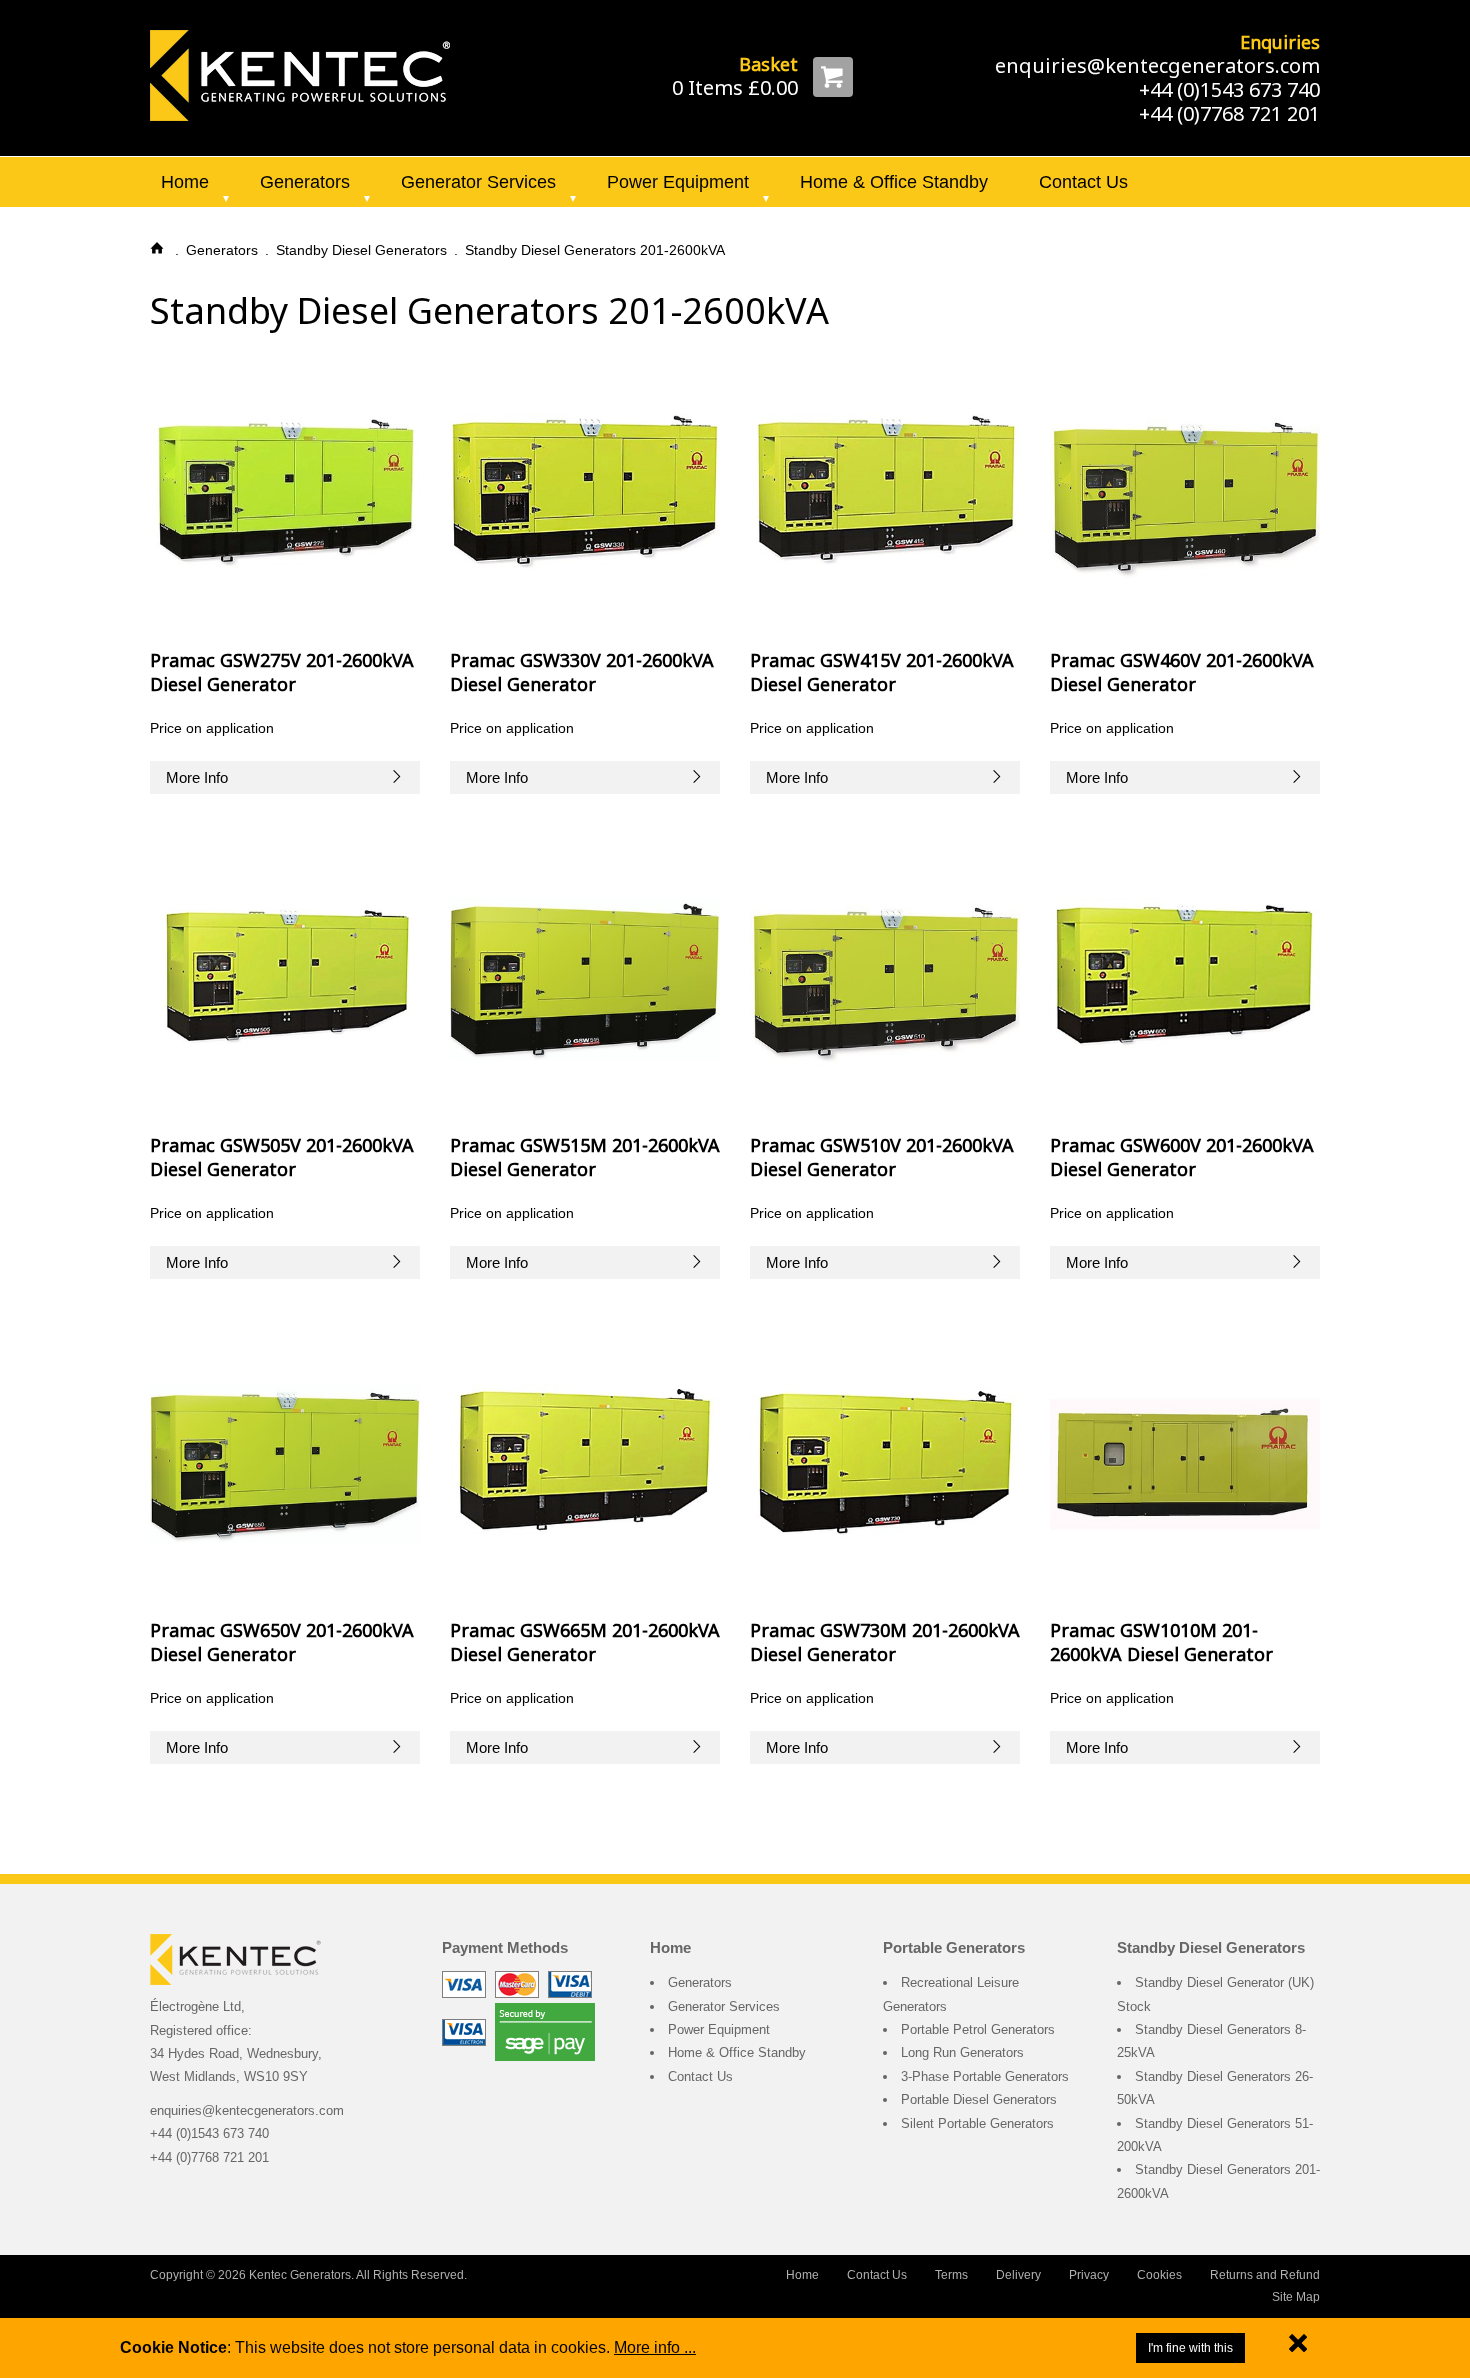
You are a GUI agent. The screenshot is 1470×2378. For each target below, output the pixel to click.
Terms (951, 2275)
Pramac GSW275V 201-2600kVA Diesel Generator (282, 671)
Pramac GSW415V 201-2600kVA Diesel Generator (882, 671)
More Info (197, 777)
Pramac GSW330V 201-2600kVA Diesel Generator (582, 671)
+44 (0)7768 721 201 (1229, 113)
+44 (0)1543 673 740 (1229, 89)
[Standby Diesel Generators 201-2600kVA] (300, 74)
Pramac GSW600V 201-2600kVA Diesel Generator (1182, 1156)
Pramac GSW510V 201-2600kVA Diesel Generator (882, 1156)
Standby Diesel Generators (1211, 1947)
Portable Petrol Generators (978, 2029)
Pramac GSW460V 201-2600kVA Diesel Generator (1182, 671)
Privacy (1089, 2275)
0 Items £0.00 (735, 87)
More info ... (655, 2347)
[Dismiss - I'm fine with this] (1298, 2347)
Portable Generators (954, 1947)
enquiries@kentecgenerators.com (1157, 65)
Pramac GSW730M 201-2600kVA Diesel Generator (885, 1641)
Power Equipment (678, 182)
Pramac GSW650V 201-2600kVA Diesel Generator (282, 1641)
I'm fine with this (1190, 2348)
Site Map (1296, 2297)
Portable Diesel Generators (979, 2099)
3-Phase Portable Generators (985, 2076)
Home (185, 182)
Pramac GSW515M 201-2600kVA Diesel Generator (585, 1156)
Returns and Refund (1265, 2275)
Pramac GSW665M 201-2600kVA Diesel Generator (585, 1641)
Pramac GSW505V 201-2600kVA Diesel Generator (282, 1156)
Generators (305, 182)
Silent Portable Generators (977, 2123)
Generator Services (478, 182)
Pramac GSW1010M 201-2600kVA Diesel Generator (1161, 1641)
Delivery (1018, 2275)
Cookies (1159, 2275)
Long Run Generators (962, 2052)
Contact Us (1083, 182)
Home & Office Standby (894, 182)
